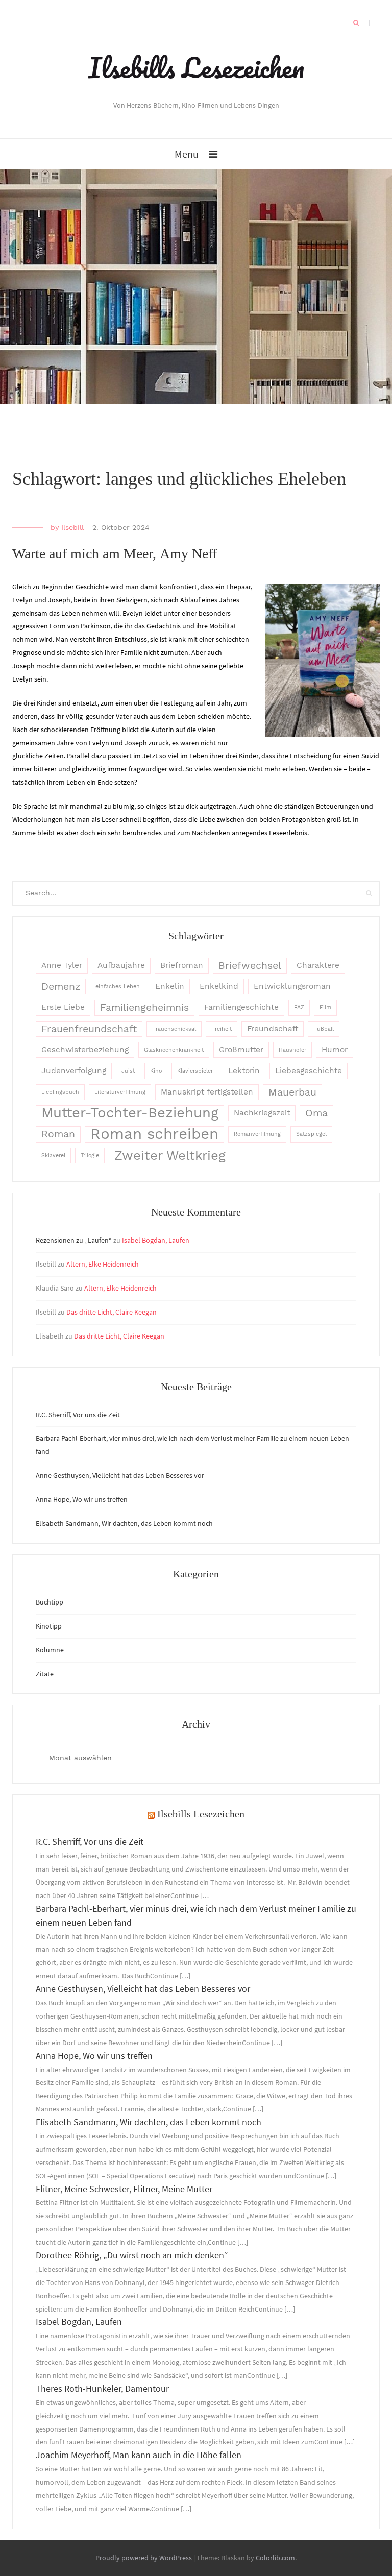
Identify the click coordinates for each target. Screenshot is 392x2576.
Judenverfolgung (74, 1071)
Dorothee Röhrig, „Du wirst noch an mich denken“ (132, 2255)
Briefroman (182, 965)
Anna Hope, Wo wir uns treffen (82, 1499)
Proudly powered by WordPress (144, 2558)
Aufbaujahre (121, 965)
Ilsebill (72, 527)
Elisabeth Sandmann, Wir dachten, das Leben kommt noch (125, 1523)
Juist (128, 1071)
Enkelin (170, 986)
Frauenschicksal (174, 1029)
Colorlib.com (275, 2558)
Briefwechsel (250, 966)
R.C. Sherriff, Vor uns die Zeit (78, 1415)
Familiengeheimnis (144, 1007)
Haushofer (292, 1050)
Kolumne (50, 1650)
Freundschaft (273, 1029)
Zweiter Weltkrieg (170, 1155)
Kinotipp (49, 1626)
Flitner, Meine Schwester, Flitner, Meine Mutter (124, 2189)
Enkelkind (219, 986)
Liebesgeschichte (309, 1071)
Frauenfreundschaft (89, 1029)
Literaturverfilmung (120, 1092)
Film (325, 1007)
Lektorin (244, 1071)
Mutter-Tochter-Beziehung (130, 1113)
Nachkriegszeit (262, 1113)
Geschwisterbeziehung (85, 1050)
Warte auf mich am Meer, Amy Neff (115, 554)
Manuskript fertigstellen (207, 1092)
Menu (187, 154)
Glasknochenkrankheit (174, 1050)
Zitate (45, 1674)
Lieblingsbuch (60, 1092)
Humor (335, 1050)
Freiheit (222, 1029)
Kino (156, 1071)
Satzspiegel (311, 1134)
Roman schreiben (154, 1134)
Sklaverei (53, 1156)
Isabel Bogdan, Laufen (156, 1240)
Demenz (61, 987)
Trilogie (90, 1156)
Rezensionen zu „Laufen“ (74, 1240)
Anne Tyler (62, 965)
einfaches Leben (118, 987)
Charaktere (318, 965)
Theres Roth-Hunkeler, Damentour (102, 2388)
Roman (58, 1134)
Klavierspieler (195, 1071)
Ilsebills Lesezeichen (196, 67)
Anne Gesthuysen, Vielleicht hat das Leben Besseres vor (120, 1475)
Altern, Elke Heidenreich (103, 1264)
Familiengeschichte (241, 1007)
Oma (316, 1113)
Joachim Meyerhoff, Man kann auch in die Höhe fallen (139, 2455)
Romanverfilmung (257, 1134)
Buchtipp (50, 1602)
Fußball (324, 1029)
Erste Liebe (63, 1007)
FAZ (299, 1007)
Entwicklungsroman (292, 986)
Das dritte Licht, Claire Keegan (112, 1312)
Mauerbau (292, 1092)
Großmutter (241, 1050)
